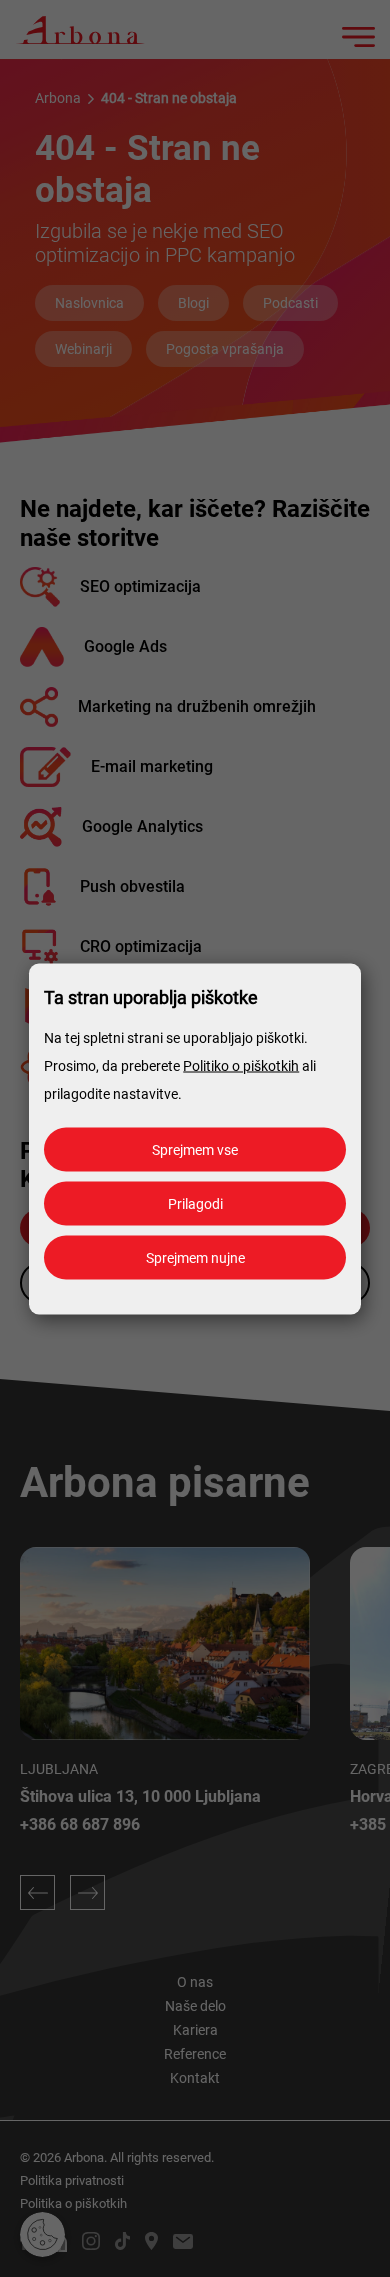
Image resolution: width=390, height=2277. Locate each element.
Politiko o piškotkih (241, 1065)
